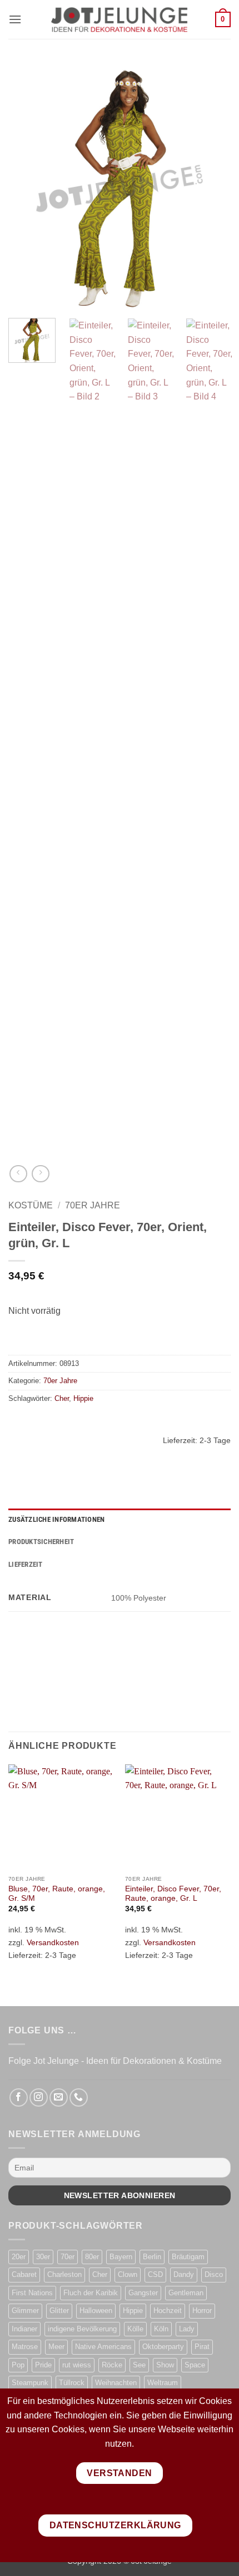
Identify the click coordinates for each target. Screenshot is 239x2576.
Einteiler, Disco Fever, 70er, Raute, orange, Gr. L (173, 1894)
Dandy (184, 2274)
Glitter (59, 2311)
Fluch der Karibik (91, 2293)
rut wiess (77, 2365)
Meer (56, 2347)
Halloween (96, 2311)
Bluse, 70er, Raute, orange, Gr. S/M (57, 1894)
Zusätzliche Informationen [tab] (56, 1519)
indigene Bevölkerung (82, 2329)
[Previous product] (40, 1174)
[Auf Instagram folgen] (39, 2097)
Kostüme (31, 1205)
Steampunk (30, 2383)
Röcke (112, 2365)
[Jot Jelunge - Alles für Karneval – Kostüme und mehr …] (120, 19)
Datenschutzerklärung (115, 2525)
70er (68, 2257)
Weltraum (163, 2383)
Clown (128, 2274)
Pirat (202, 2347)
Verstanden (120, 2473)
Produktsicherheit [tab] (41, 1542)
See (139, 2365)
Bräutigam (188, 2257)
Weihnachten (116, 2383)
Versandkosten (53, 1942)
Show (165, 2365)
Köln (161, 2329)
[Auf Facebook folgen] (19, 2097)
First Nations (32, 2293)
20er (19, 2257)
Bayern (121, 2257)
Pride (43, 2365)
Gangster (143, 2293)
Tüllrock (72, 2383)
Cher (62, 1398)
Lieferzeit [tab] (26, 1564)
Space (195, 2365)
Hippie (83, 1398)
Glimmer (25, 2311)
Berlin (152, 2257)
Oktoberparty (163, 2347)
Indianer (24, 2329)
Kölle (135, 2329)
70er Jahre (93, 1205)
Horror (202, 2311)
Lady (187, 2329)
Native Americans (103, 2347)
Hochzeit (168, 2311)
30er (43, 2257)
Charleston (64, 2274)
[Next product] (18, 1174)
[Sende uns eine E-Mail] (59, 2097)
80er (92, 2257)
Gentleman (186, 2293)
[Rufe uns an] (79, 2097)
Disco (214, 2274)
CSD (155, 2274)
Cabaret (24, 2274)
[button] (15, 19)
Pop (18, 2365)
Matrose (25, 2347)
